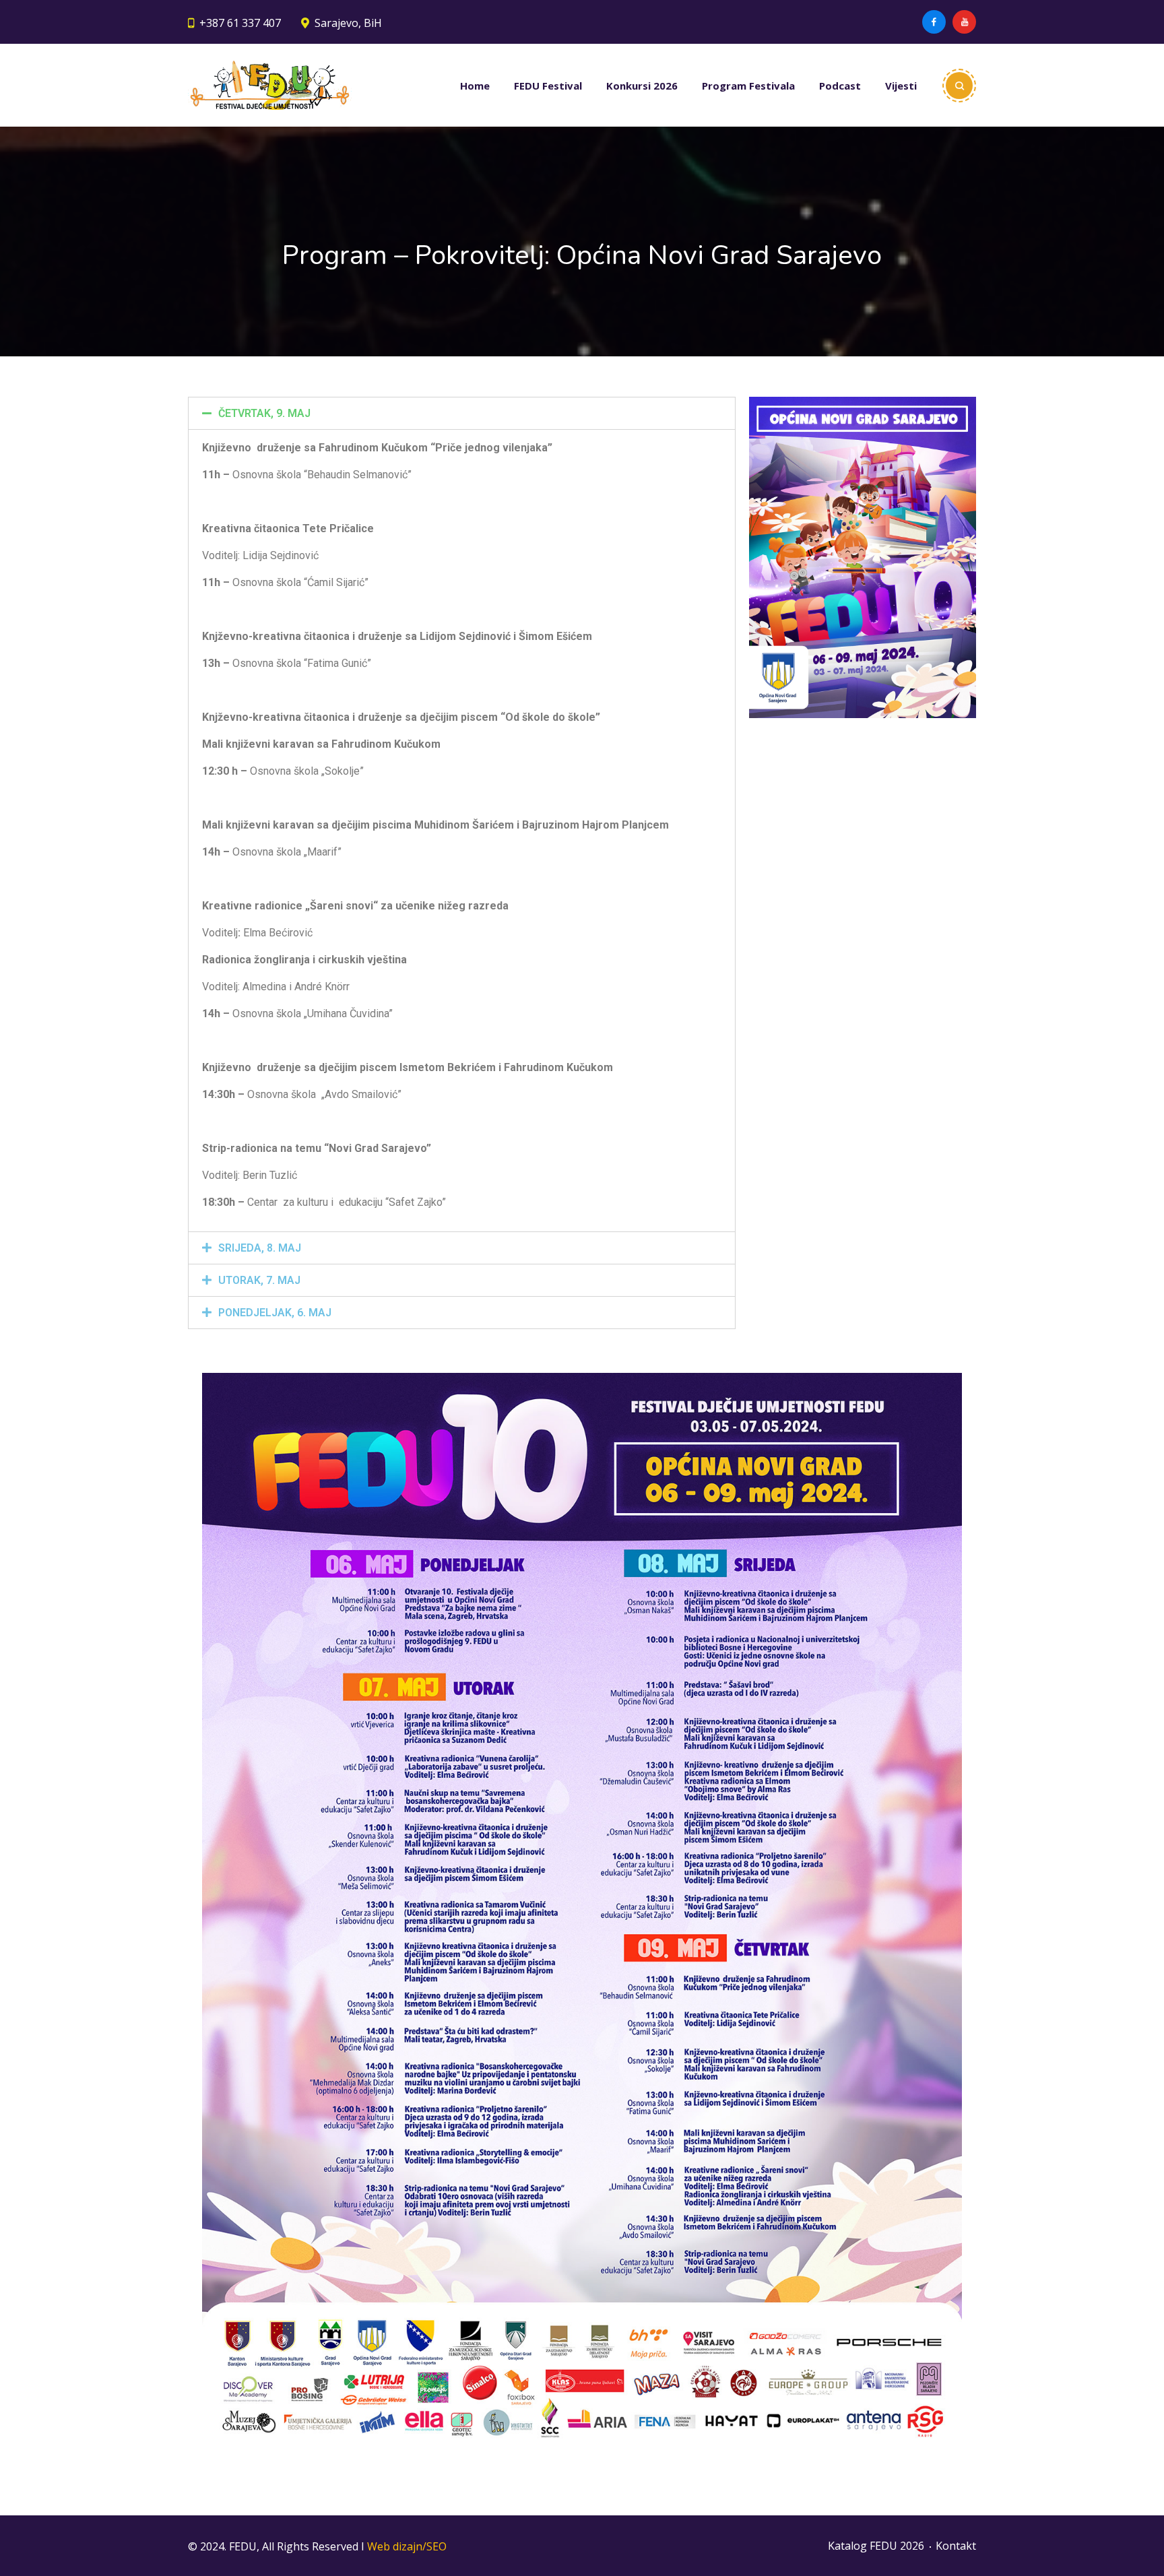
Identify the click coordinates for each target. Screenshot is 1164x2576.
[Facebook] (934, 22)
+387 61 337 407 (240, 23)
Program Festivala (748, 86)
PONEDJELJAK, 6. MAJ (275, 1313)
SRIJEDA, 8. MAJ (260, 1248)
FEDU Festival (548, 86)
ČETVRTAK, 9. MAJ (264, 413)
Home (475, 86)
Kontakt (956, 2546)
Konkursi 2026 (642, 86)
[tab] (462, 413)
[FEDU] (270, 85)
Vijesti (901, 86)
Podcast (840, 86)
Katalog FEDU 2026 (876, 2546)
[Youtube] (964, 22)
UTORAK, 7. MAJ (259, 1280)
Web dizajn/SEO (407, 2546)
